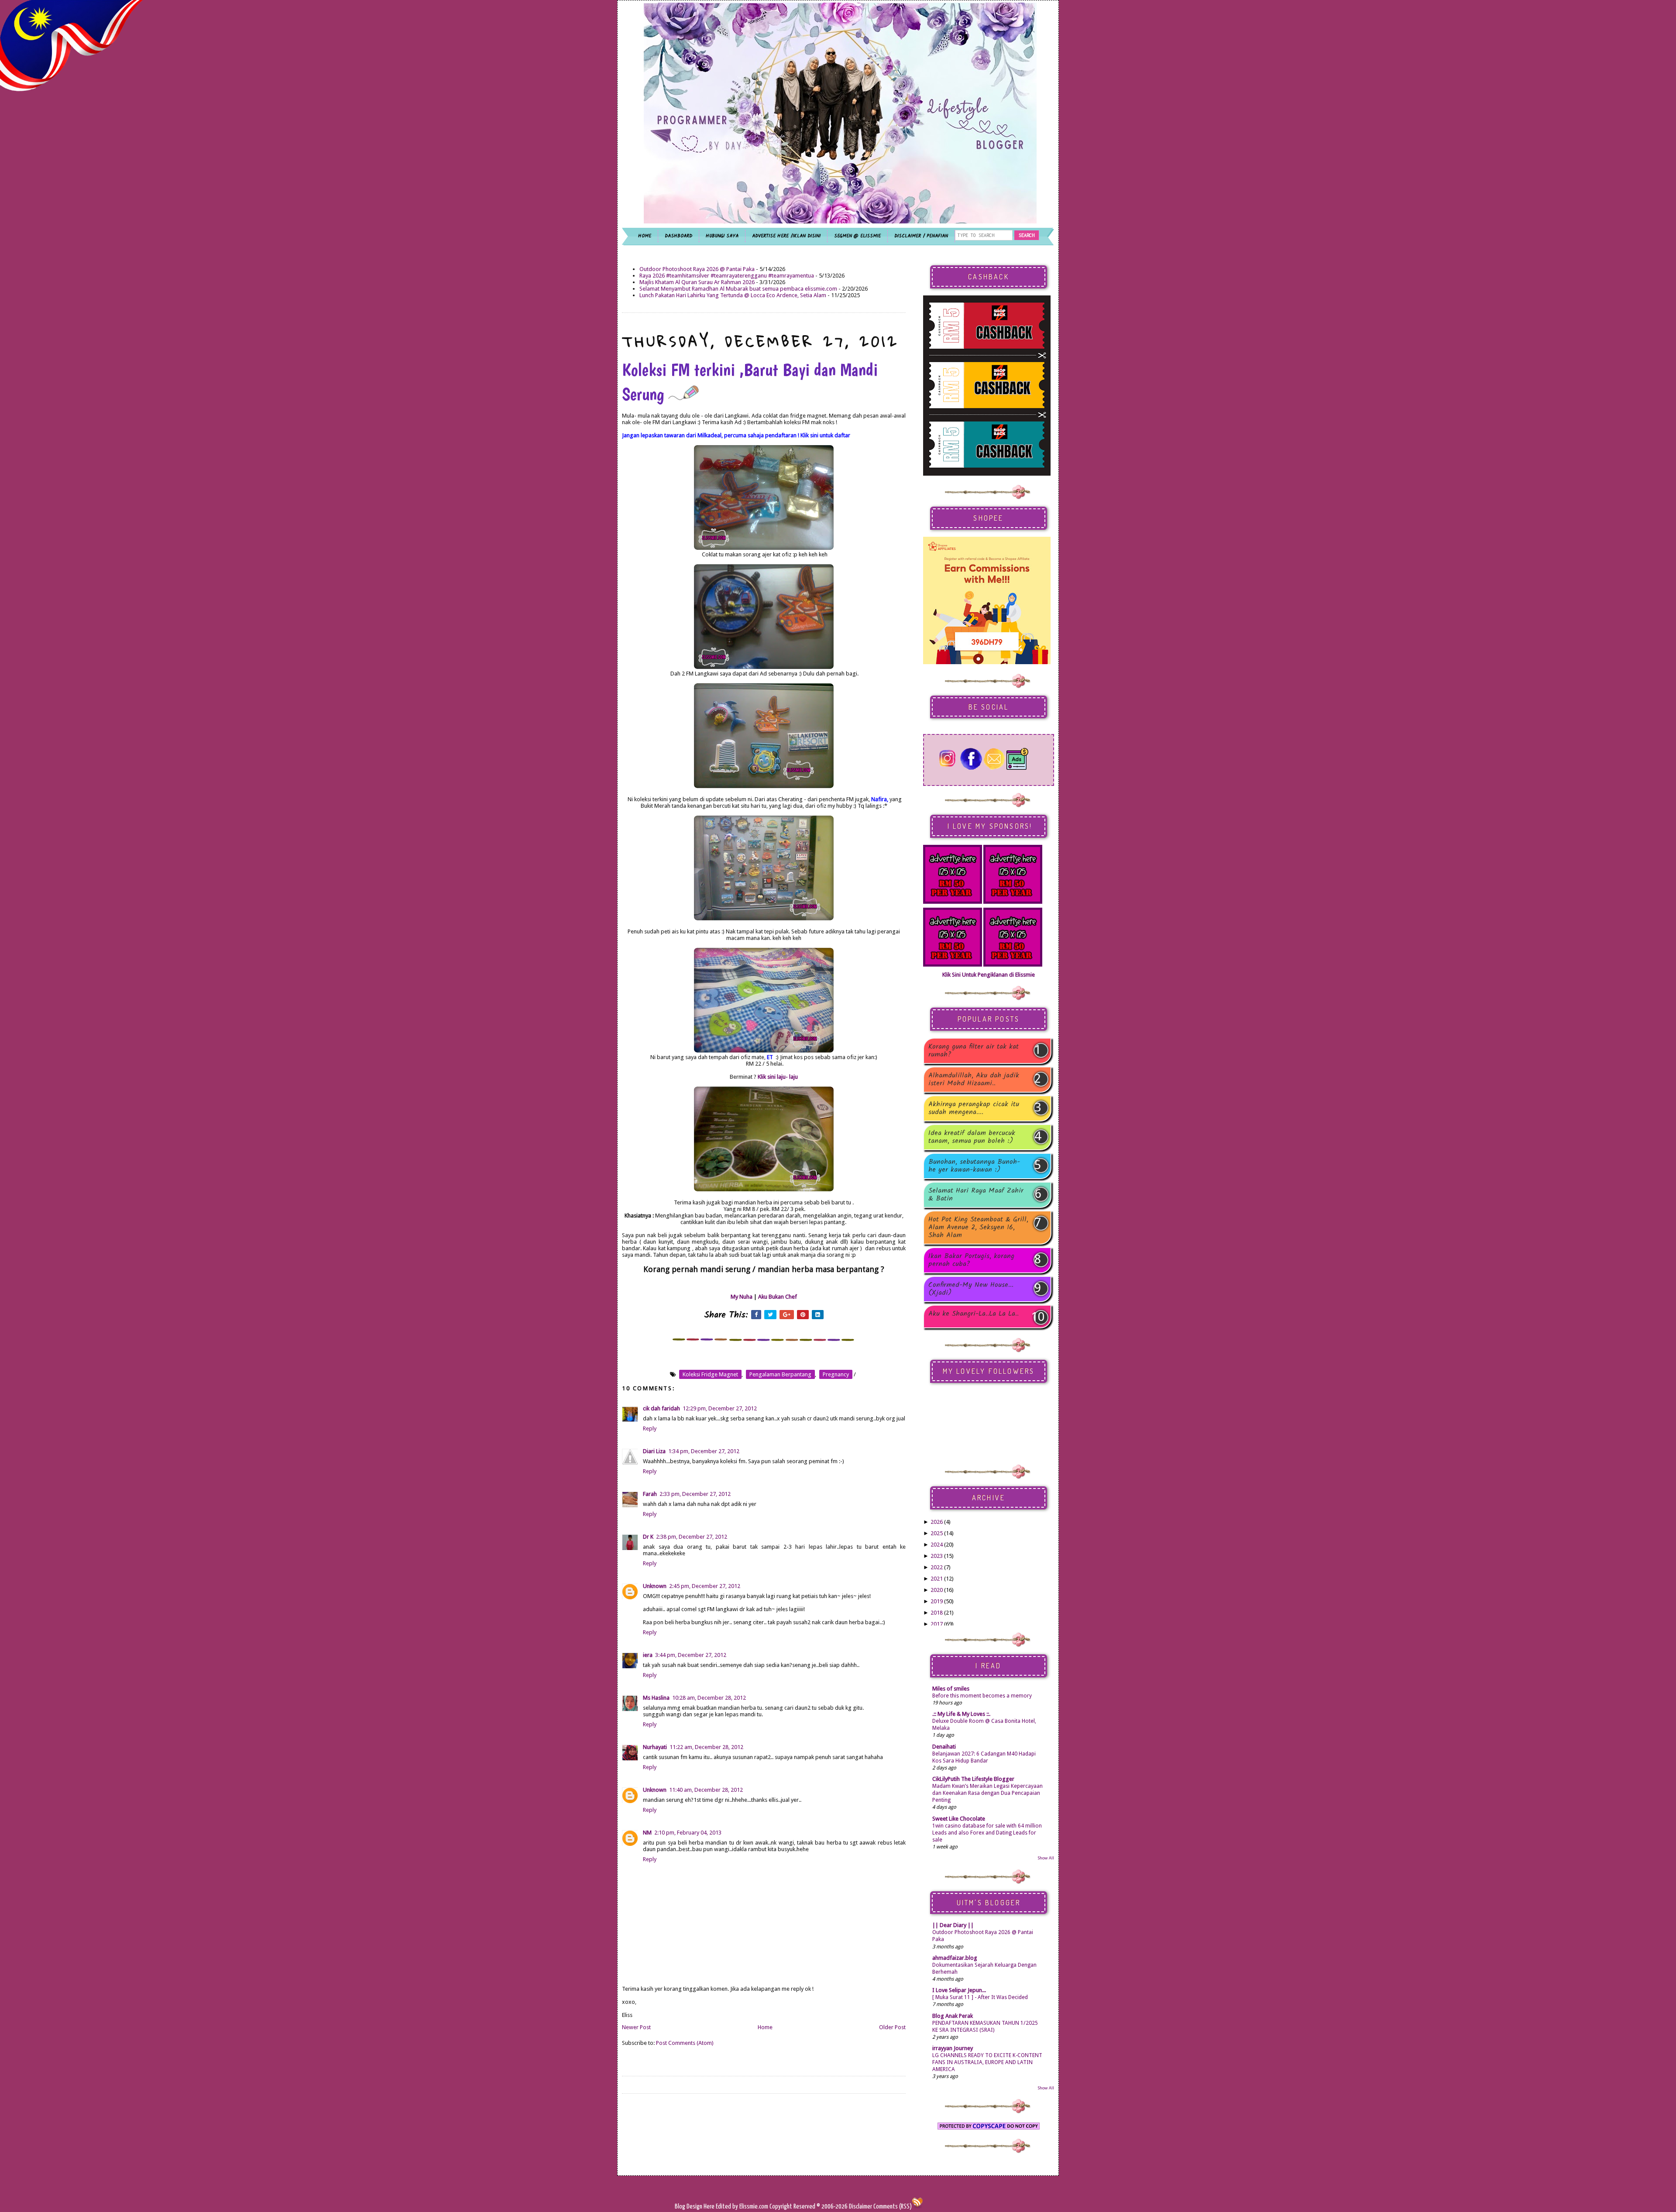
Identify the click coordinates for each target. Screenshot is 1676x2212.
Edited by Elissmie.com (742, 2207)
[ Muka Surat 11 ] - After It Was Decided (980, 1997)
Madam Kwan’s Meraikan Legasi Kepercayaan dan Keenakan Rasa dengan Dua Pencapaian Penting (987, 1793)
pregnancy (836, 1374)
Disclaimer (860, 2207)
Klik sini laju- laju (778, 1077)
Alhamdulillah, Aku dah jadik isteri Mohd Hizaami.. (974, 1080)
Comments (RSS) (893, 2207)
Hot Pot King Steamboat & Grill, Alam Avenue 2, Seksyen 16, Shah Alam (978, 1228)
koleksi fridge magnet (710, 1374)
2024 (937, 1545)
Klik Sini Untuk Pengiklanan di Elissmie (989, 975)
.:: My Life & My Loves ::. (961, 1714)
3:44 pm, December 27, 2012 (691, 1655)
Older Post (892, 2027)
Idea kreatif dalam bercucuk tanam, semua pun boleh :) (972, 1137)
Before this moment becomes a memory (982, 1696)
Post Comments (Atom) (685, 2043)
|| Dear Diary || (953, 1925)
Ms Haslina (656, 1698)
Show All (1046, 1858)
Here (710, 2207)
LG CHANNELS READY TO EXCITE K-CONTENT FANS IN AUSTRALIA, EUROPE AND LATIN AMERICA (987, 2062)
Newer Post (636, 2027)
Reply (650, 1428)
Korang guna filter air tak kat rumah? (974, 1051)
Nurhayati (655, 1747)
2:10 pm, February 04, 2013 (688, 1833)
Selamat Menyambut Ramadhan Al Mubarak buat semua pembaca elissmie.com (738, 289)
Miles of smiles (951, 1689)
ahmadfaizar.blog (955, 1958)
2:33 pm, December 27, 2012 (695, 1494)
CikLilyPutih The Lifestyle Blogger (973, 1779)
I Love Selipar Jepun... (959, 1990)
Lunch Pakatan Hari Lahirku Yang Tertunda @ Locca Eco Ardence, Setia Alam (733, 295)
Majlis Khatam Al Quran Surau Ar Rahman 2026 (697, 282)
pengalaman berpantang (780, 1374)
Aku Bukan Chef (778, 1297)
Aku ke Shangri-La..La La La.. (974, 1315)
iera (648, 1655)
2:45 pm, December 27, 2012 (705, 1586)
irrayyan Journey (953, 2048)
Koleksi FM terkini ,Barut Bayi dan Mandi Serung (750, 382)
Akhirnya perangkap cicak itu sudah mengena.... (974, 1108)
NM (647, 1833)
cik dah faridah (661, 1408)
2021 (937, 1579)
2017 (937, 1624)
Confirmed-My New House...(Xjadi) (971, 1289)
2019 (937, 1601)
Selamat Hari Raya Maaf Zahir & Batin (976, 1195)
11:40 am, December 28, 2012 (706, 1790)
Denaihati (944, 1747)
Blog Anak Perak (953, 2016)
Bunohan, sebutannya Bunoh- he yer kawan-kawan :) (974, 1166)
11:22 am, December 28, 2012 (706, 1747)
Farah (650, 1494)
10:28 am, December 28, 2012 (709, 1698)
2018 (937, 1613)
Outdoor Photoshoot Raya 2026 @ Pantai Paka (697, 269)
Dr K (648, 1537)
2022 (937, 1567)
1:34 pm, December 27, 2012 (704, 1451)
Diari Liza (654, 1451)
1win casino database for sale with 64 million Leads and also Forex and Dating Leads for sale (987, 1833)
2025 (937, 1533)
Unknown (655, 1586)
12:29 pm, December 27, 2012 (720, 1408)
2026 (937, 1522)
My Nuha (742, 1297)
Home (765, 2027)
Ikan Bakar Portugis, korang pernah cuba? (971, 1260)
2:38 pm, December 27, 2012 (692, 1537)
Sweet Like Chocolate (959, 1819)
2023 (937, 1556)
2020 (937, 1590)
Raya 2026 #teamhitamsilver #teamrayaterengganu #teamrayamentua (727, 276)
